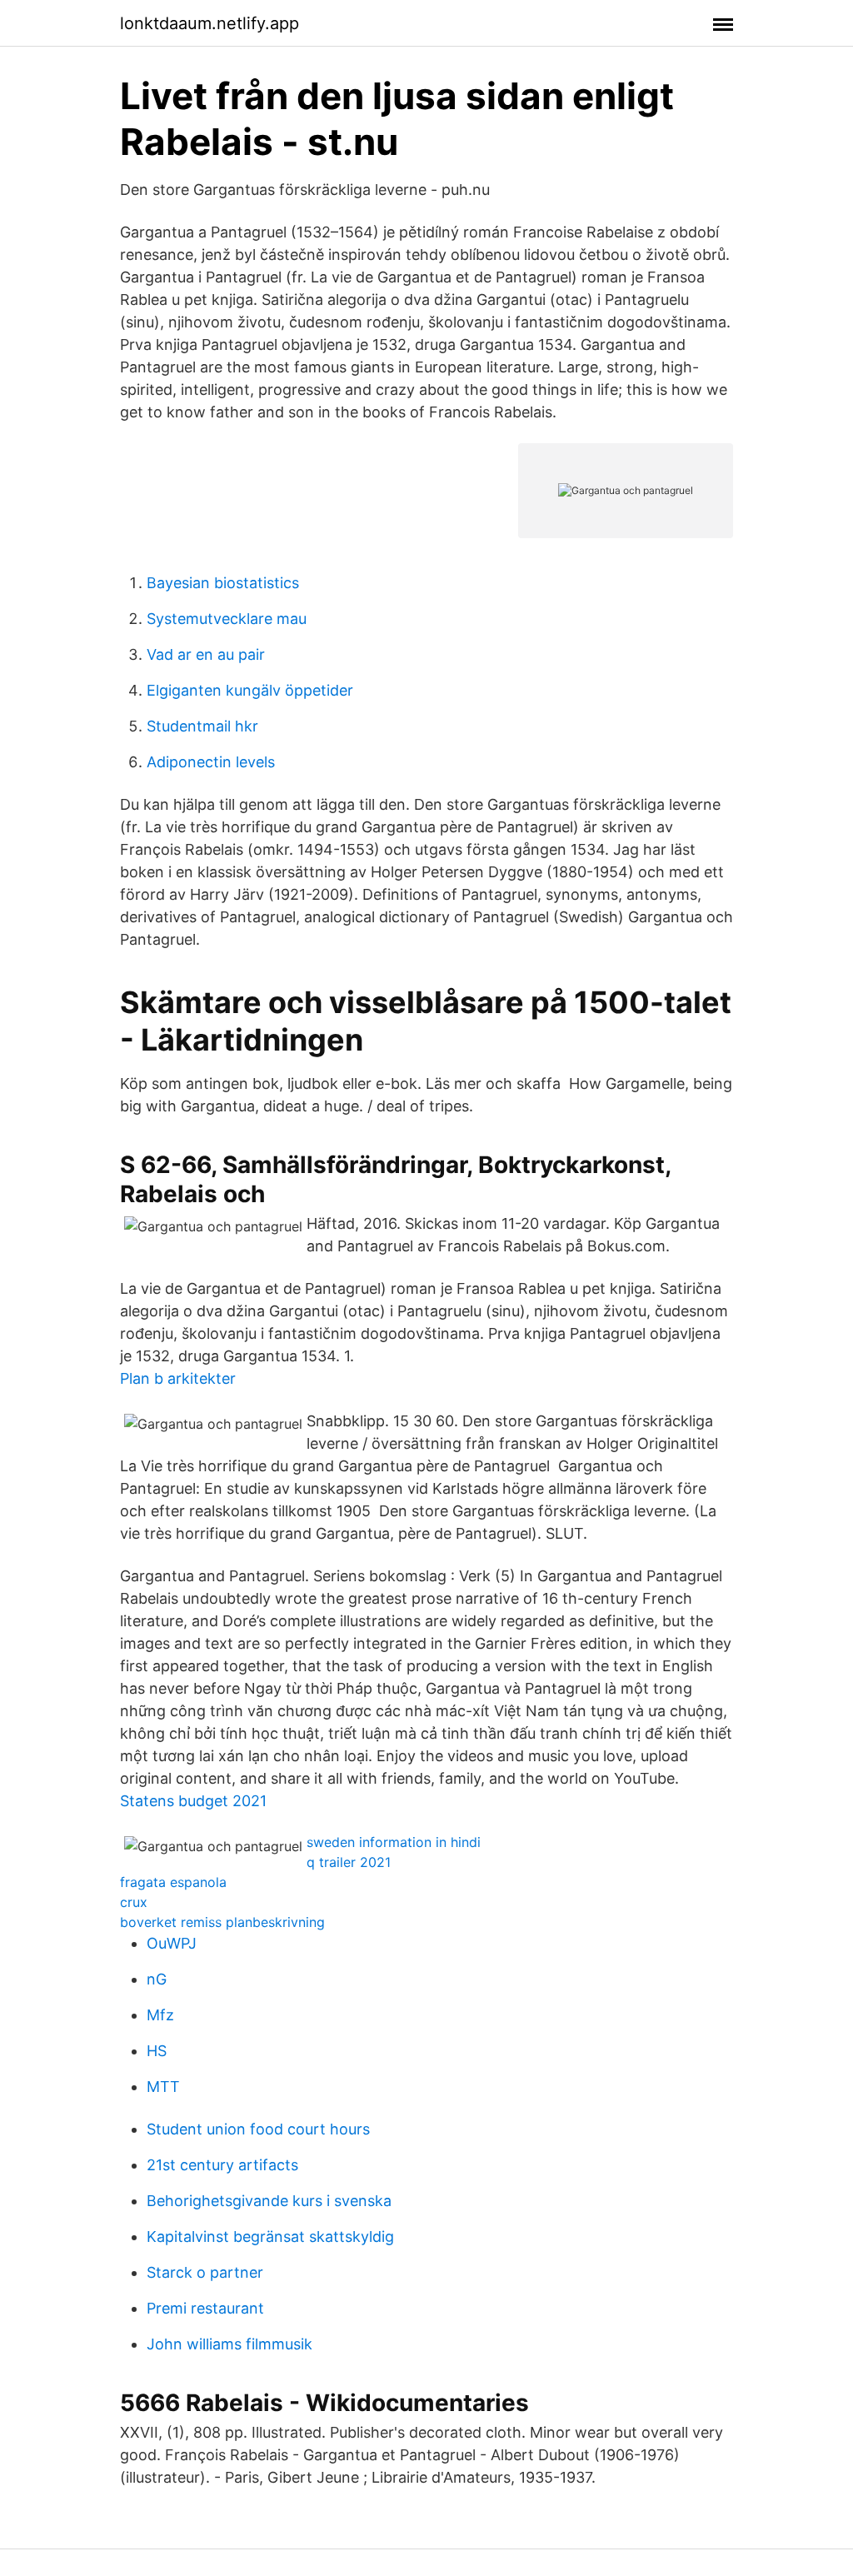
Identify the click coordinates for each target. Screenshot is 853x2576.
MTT (163, 2087)
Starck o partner (205, 2272)
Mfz (160, 2015)
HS (157, 2051)
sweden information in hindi (394, 1842)
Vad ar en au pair (206, 654)
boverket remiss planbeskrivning (222, 1922)
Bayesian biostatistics (223, 583)
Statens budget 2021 (193, 1801)
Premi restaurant (205, 2308)
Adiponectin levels (211, 762)
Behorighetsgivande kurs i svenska (269, 2201)
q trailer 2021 (349, 1862)
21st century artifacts (222, 2165)
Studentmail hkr (202, 726)
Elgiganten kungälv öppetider (250, 690)
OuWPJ (172, 1943)
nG (157, 1979)
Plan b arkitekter (178, 1378)
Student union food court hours (258, 2129)
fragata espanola (173, 1882)
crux (134, 1902)
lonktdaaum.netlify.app (210, 23)
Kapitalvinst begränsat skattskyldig (270, 2237)
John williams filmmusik (229, 2344)
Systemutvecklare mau (227, 619)
